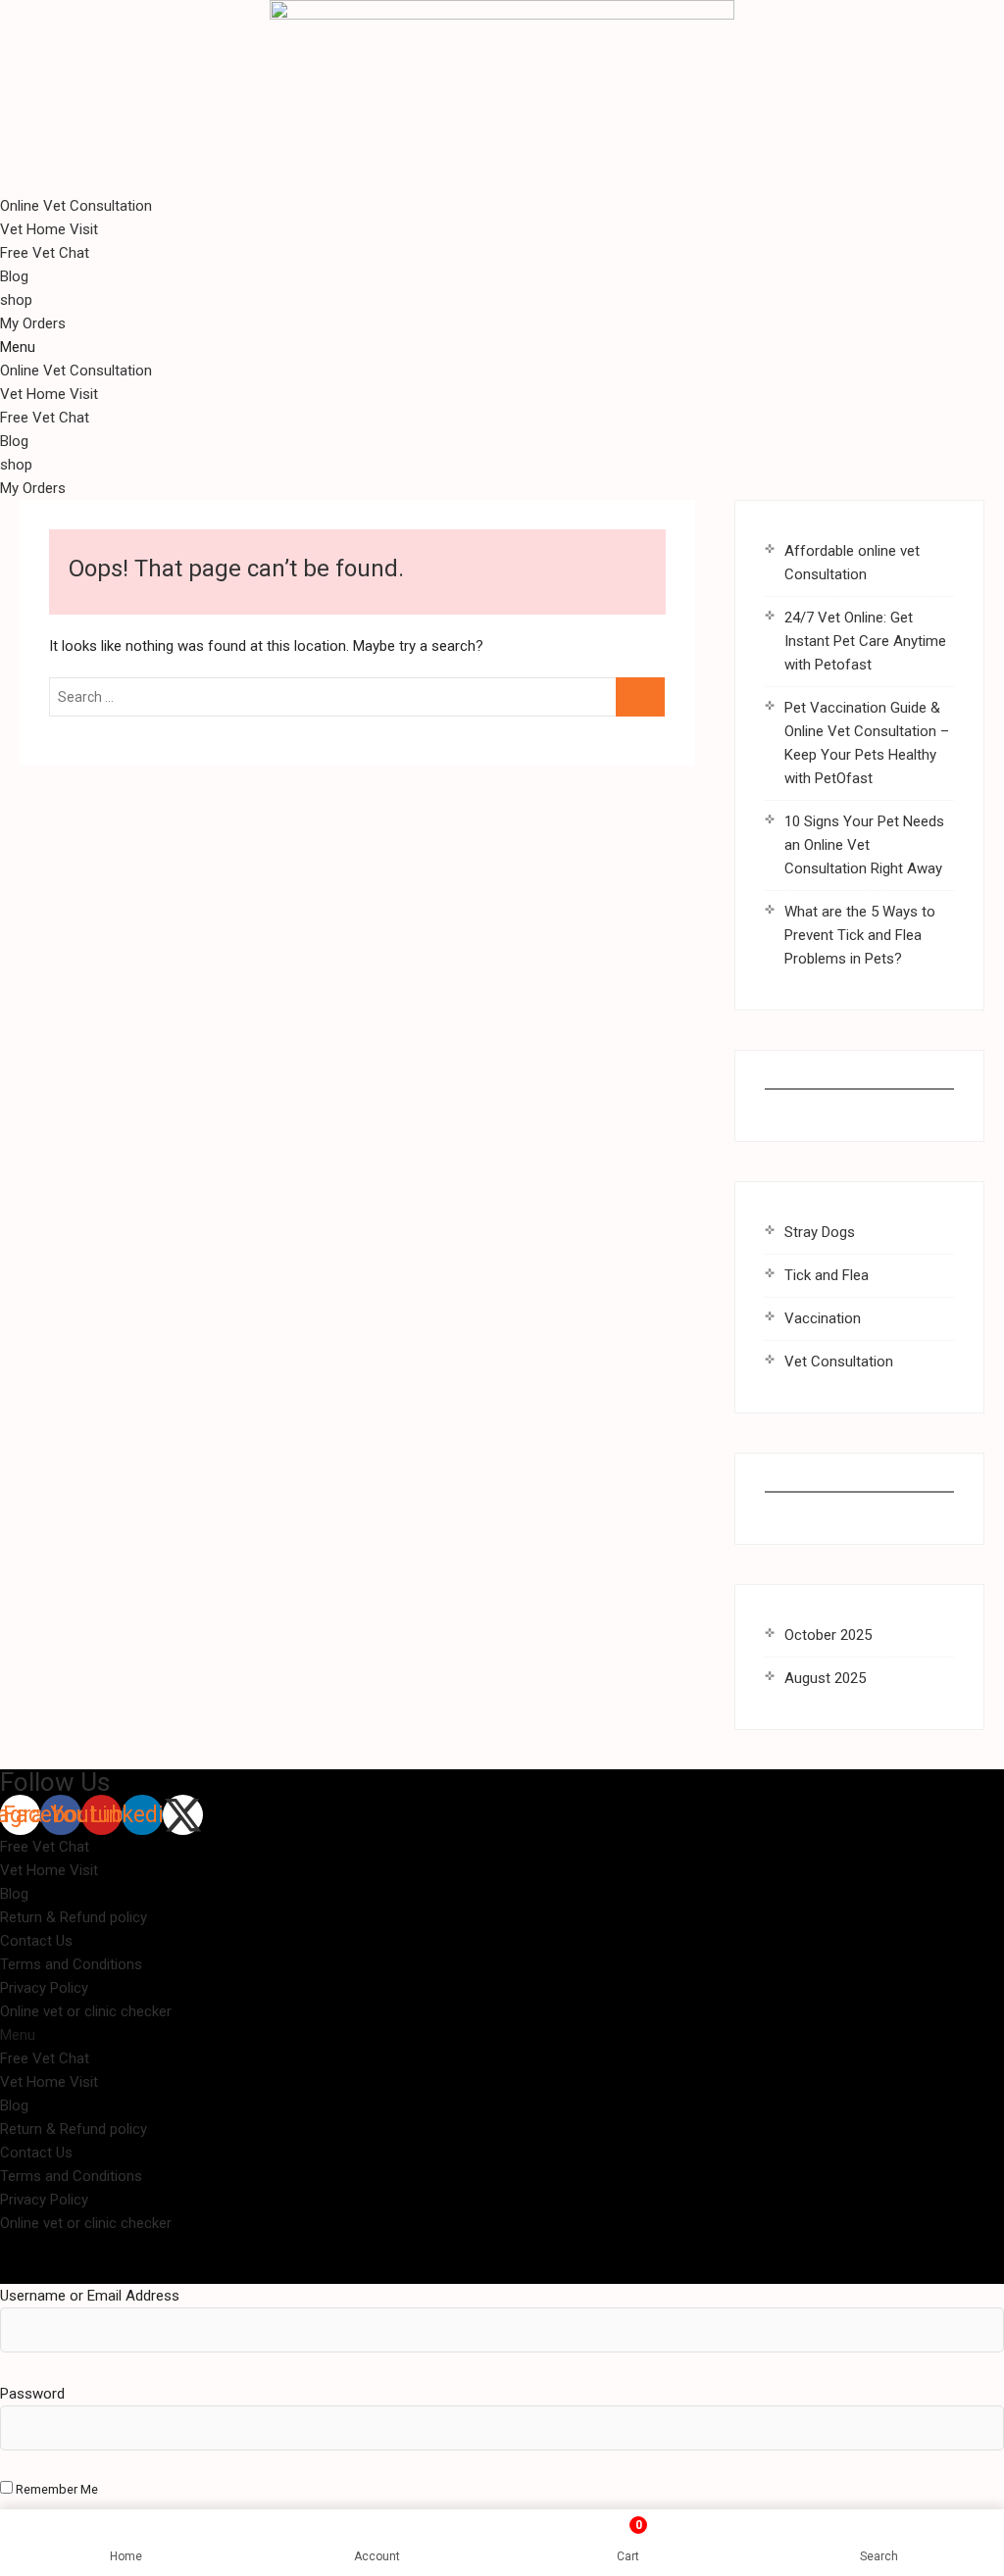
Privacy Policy (44, 1988)
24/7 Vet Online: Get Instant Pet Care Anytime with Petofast (865, 641)
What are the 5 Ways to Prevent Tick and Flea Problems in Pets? (860, 935)
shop (16, 300)
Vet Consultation (839, 1362)
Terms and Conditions (71, 1964)
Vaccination (823, 1318)
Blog (14, 276)
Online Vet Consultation (76, 206)
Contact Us (36, 1941)
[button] (502, 347)
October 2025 (828, 1635)
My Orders (33, 323)
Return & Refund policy (74, 1917)
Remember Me (55, 2489)
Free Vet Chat (45, 253)
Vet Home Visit (49, 229)
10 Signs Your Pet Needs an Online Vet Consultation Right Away (864, 845)
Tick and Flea (827, 1275)
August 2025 (825, 1678)
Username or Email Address (90, 2296)
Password (32, 2394)
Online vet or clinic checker (86, 2011)
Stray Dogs (820, 1232)
